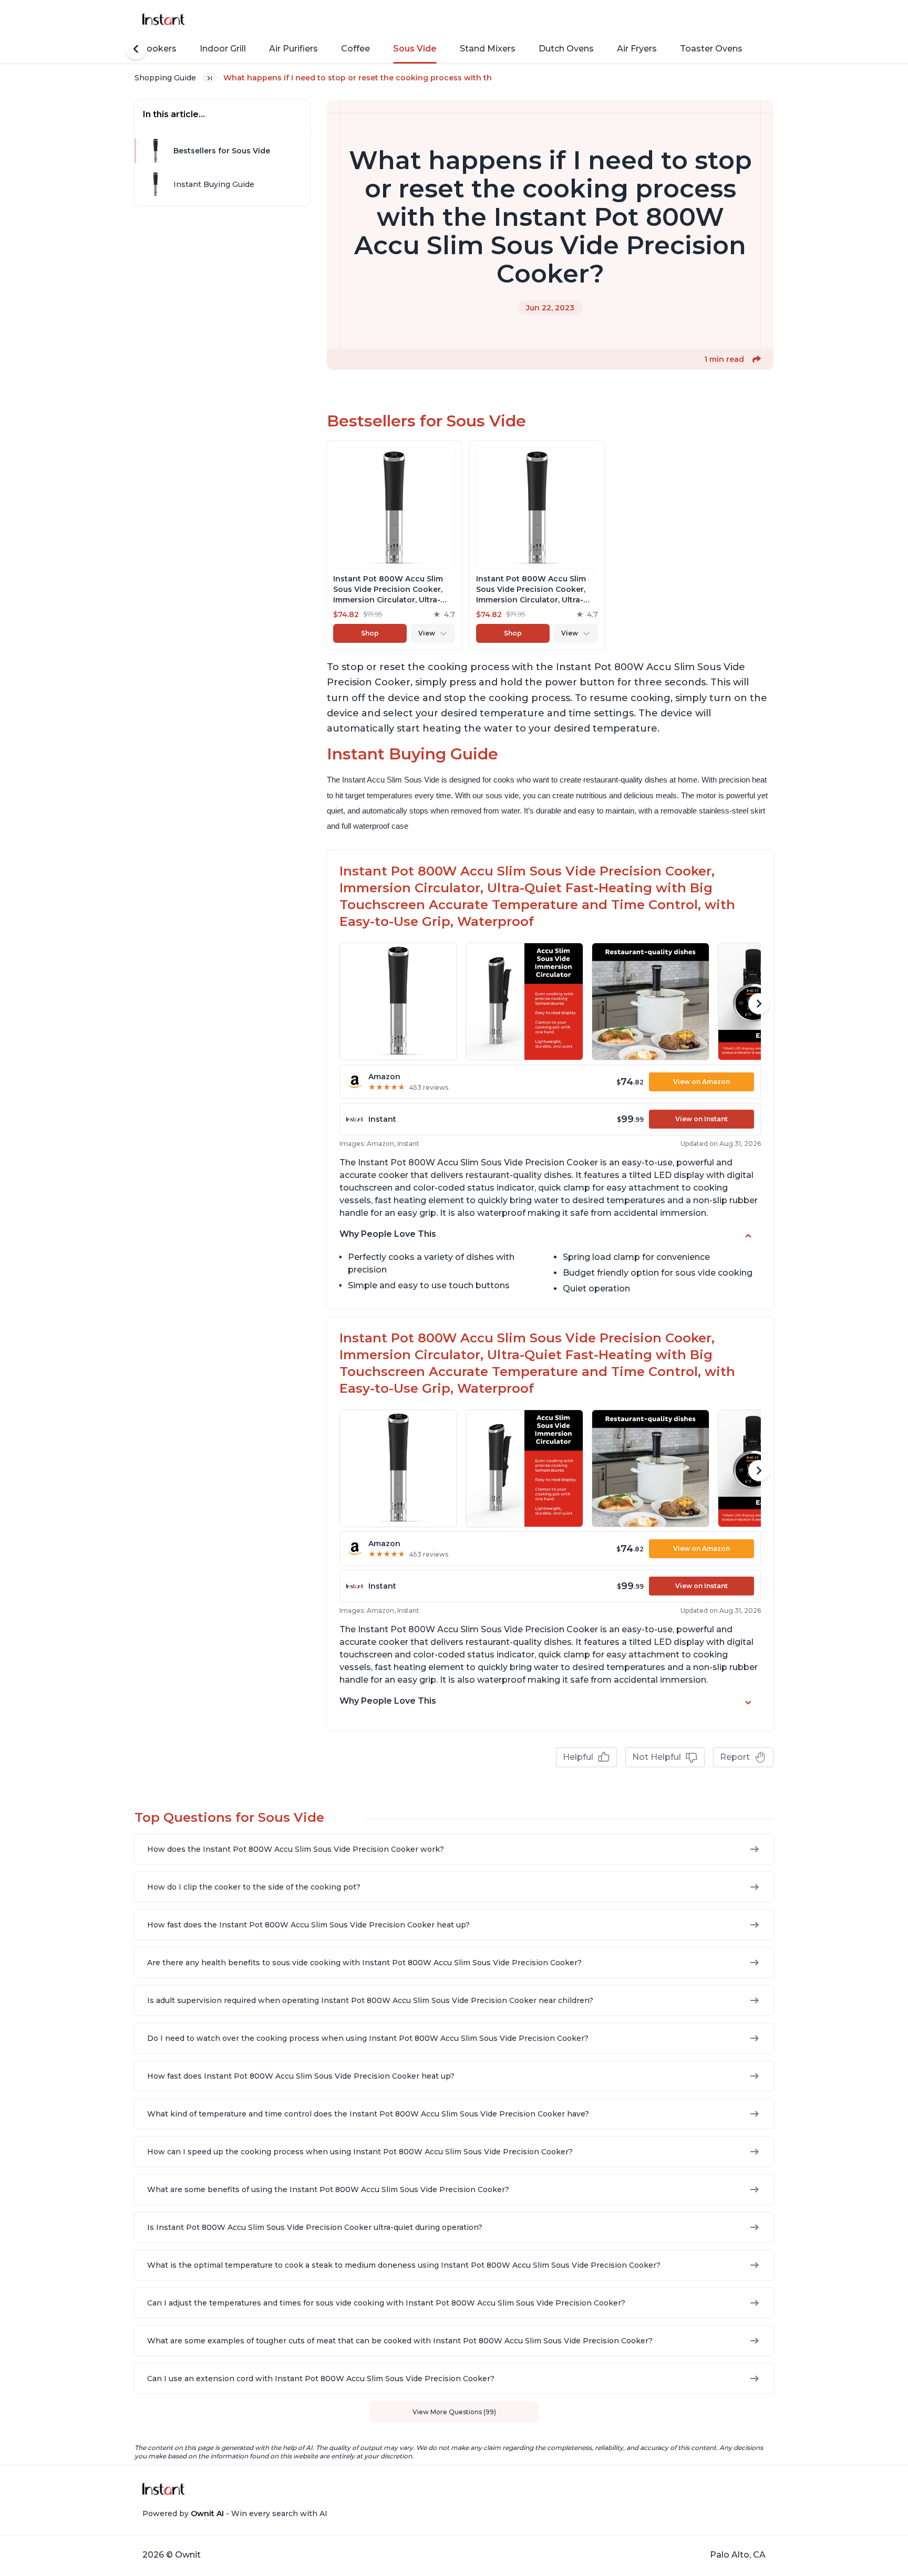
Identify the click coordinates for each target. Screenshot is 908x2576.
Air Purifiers (293, 49)
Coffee (355, 49)
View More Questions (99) (454, 2412)
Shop (370, 633)
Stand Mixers (488, 49)
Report (735, 1757)
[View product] (394, 545)
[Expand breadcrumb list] (210, 78)
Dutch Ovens (566, 49)
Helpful (578, 1757)
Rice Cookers (148, 49)
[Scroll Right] (759, 1004)
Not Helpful (657, 1757)
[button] (757, 359)
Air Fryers (637, 49)
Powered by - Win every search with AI (235, 2514)
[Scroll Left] (136, 49)
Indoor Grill (223, 49)
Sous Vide (415, 49)
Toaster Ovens (711, 49)
